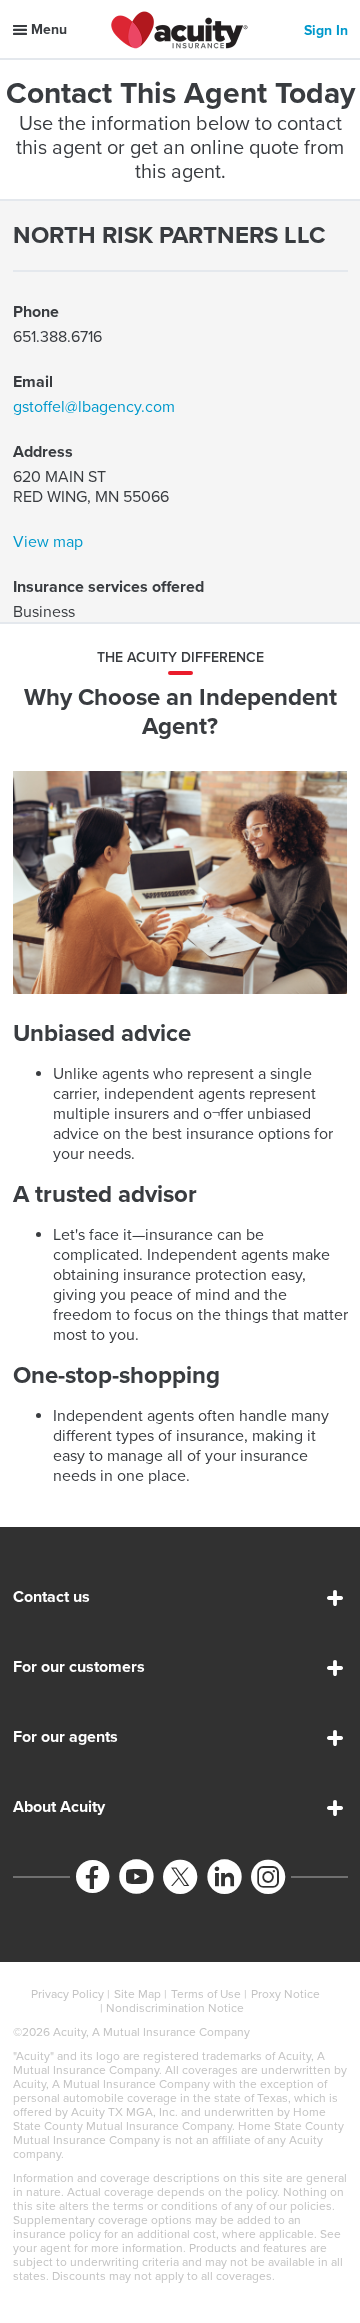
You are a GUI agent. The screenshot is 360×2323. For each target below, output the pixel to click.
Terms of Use (206, 1994)
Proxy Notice (285, 1994)
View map (48, 542)
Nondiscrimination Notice (175, 2008)
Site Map (137, 1994)
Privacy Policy (67, 1994)
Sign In (326, 30)
